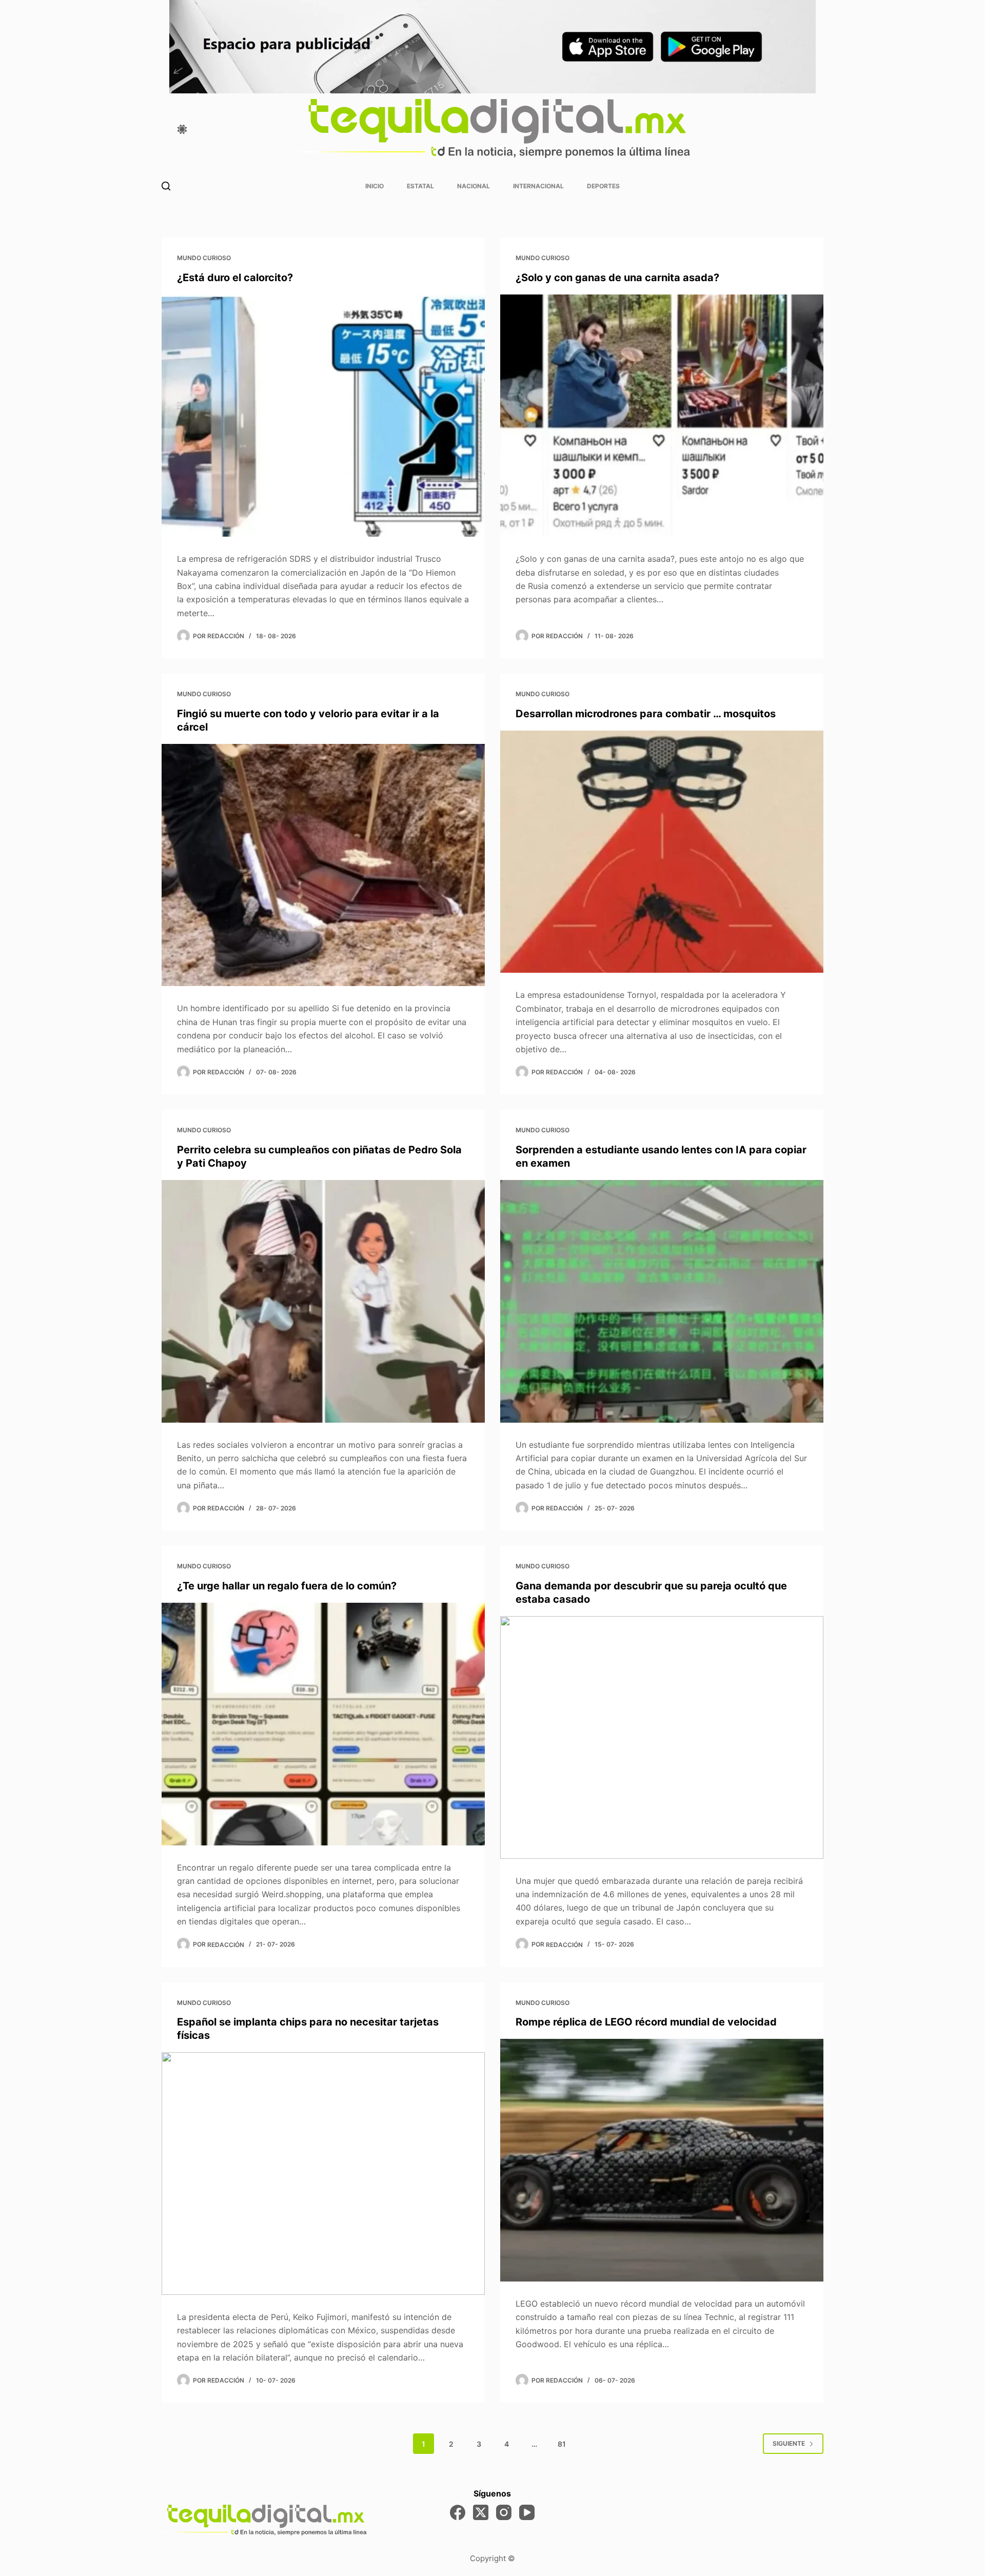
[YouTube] (527, 2512)
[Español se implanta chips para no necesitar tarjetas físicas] (323, 2174)
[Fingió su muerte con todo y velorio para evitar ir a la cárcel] (323, 865)
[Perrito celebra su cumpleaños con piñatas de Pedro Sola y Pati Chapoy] (323, 1301)
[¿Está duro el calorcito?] (323, 416)
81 (562, 2444)
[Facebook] (458, 2512)
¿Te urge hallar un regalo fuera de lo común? (287, 1586)
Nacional (474, 186)
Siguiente (789, 2443)
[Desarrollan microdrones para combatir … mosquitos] (662, 852)
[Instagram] (504, 2512)
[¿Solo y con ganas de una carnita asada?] (662, 416)
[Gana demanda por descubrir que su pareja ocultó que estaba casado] (662, 1737)
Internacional (538, 186)
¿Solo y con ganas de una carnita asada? (617, 278)
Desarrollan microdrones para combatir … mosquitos (646, 714)
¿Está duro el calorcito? (235, 278)
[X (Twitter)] (481, 2512)
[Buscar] (166, 186)
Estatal (420, 186)
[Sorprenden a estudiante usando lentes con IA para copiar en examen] (662, 1301)
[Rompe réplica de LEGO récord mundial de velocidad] (662, 2160)
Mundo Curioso (204, 258)
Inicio (375, 186)
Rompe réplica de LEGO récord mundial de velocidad (646, 2022)
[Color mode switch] (182, 129)
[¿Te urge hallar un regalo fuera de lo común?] (323, 1724)
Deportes (603, 186)
